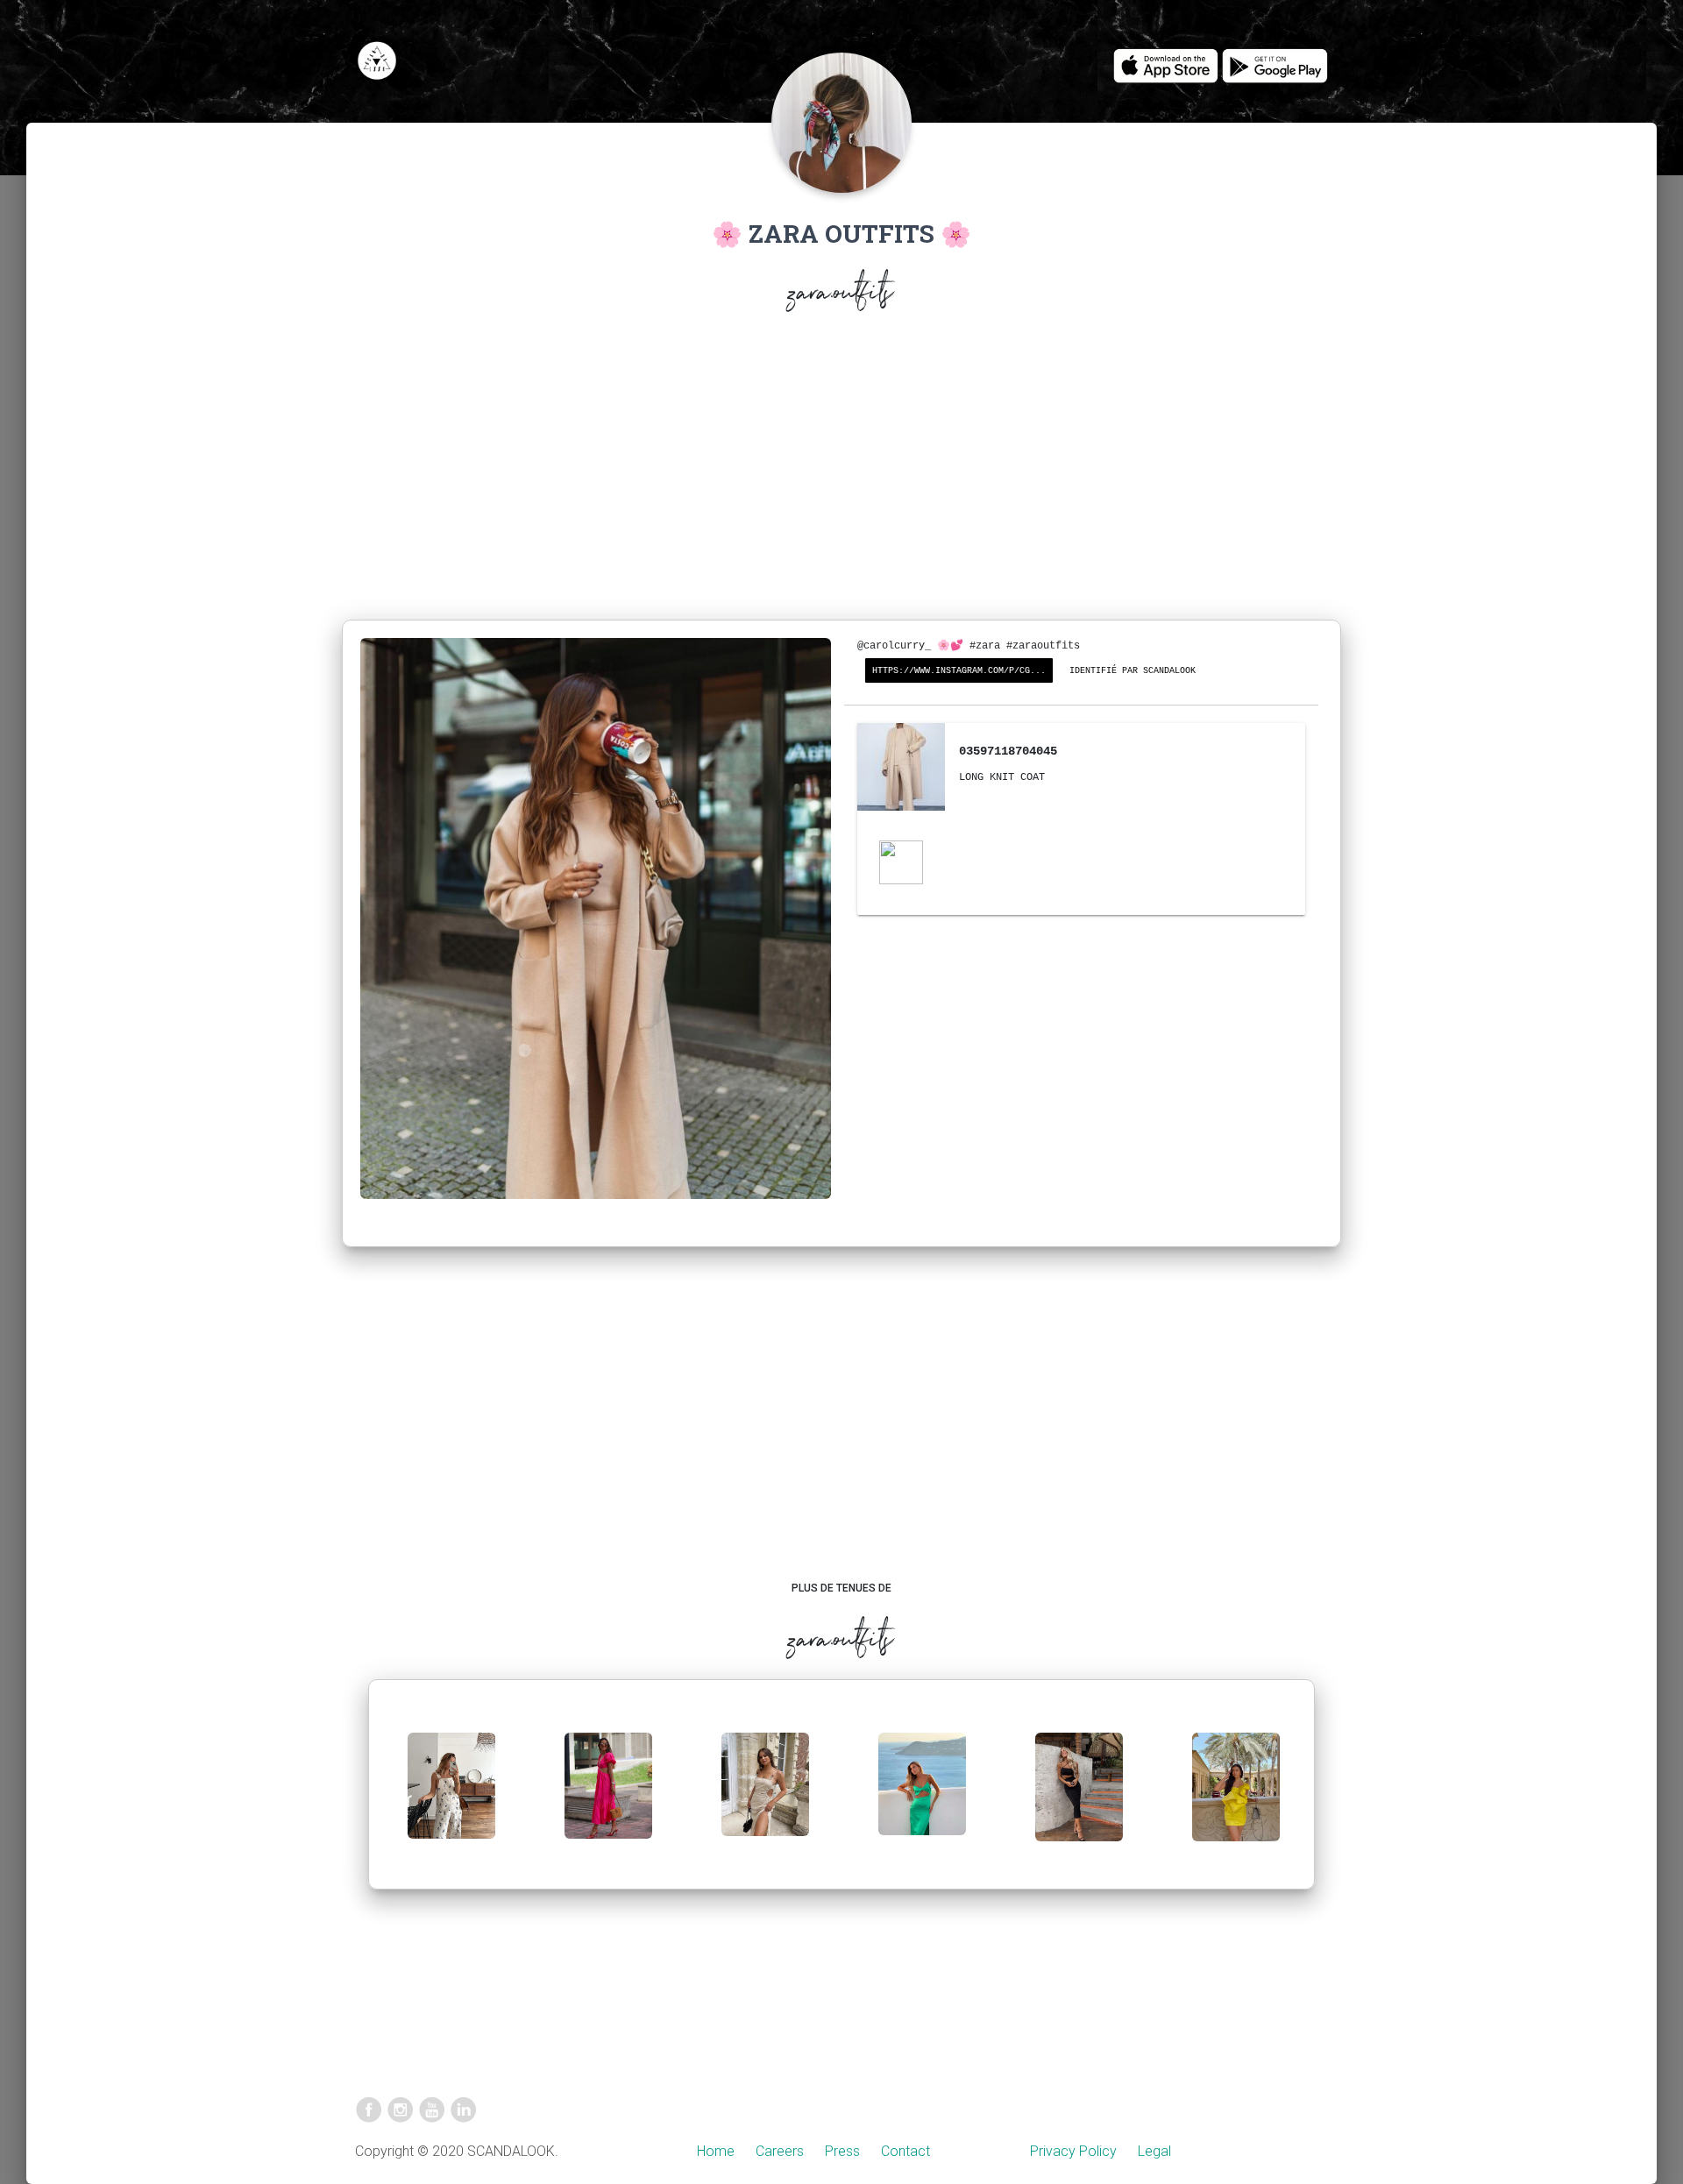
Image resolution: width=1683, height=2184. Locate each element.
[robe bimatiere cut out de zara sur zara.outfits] (608, 1800)
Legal (1154, 2151)
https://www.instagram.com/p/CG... (959, 671)
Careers (780, 2151)
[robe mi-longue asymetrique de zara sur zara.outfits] (922, 1798)
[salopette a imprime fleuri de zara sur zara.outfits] (451, 1800)
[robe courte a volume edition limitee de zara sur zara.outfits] (1236, 1801)
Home (716, 2151)
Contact (905, 2151)
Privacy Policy (1073, 2151)
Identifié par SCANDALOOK (1133, 671)
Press (842, 2151)
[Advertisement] (841, 470)
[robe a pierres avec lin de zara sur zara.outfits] (765, 1799)
